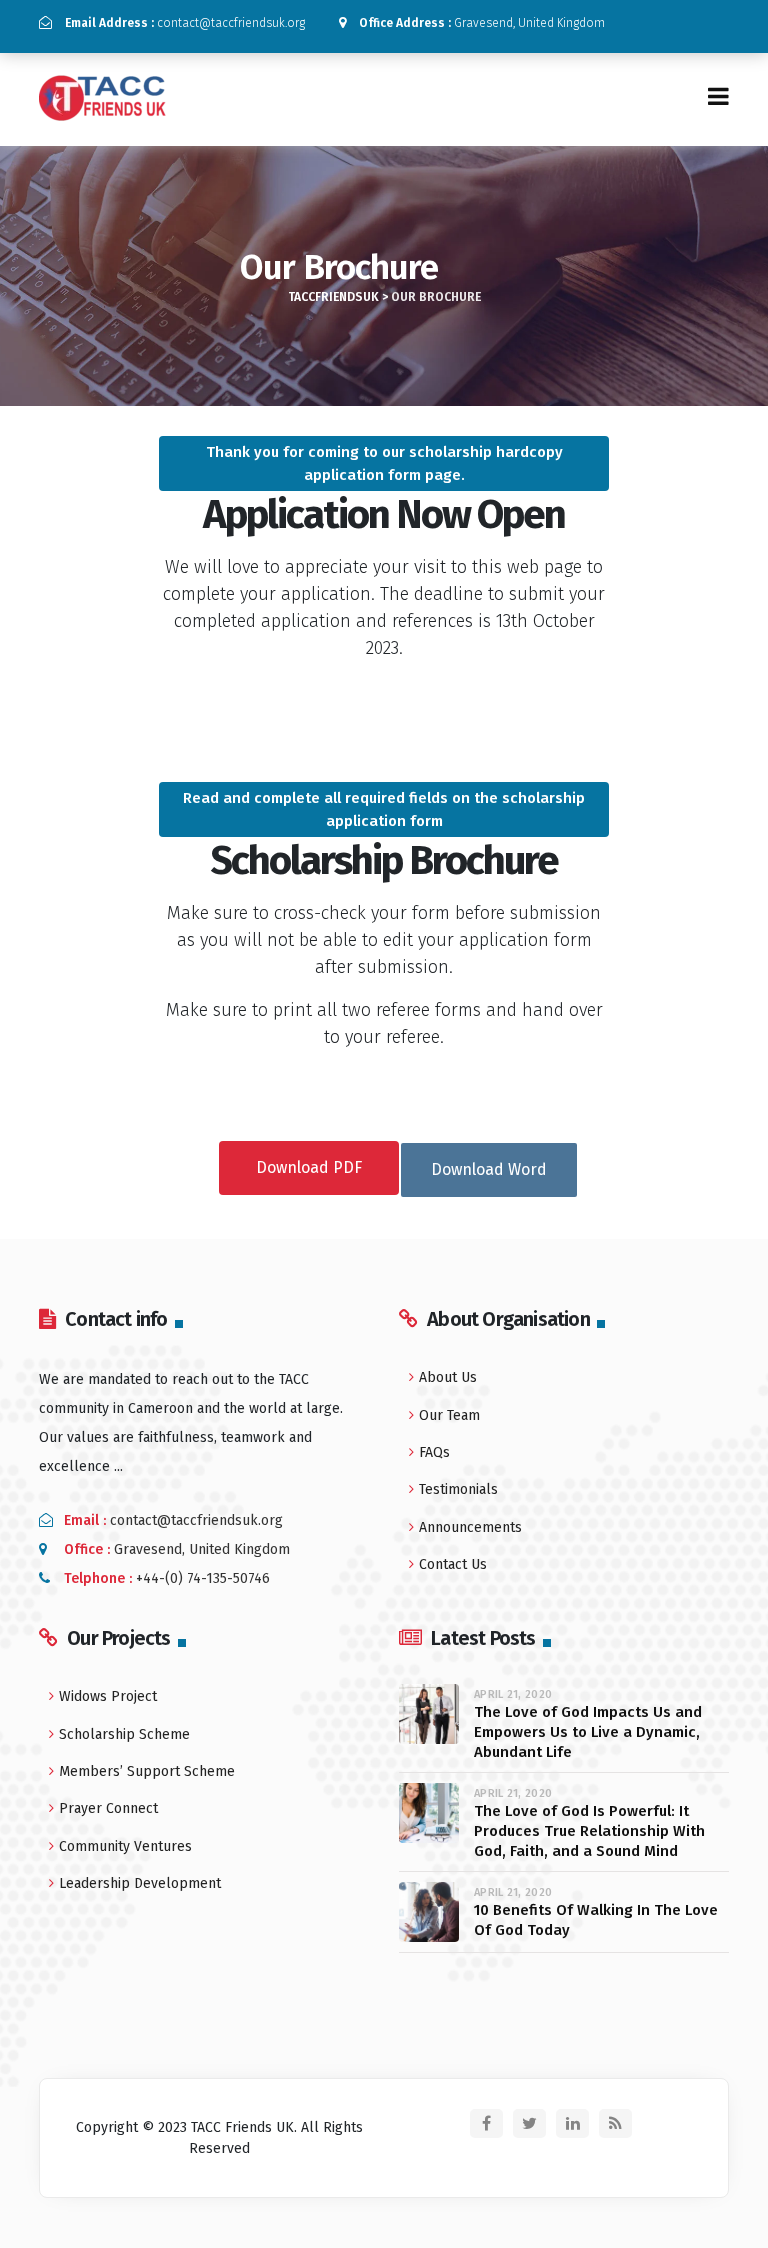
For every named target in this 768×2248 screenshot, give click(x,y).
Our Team (449, 1415)
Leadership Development (140, 1883)
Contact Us (453, 1564)
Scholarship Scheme (124, 1734)
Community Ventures (125, 1846)
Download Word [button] (489, 1169)
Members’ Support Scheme (147, 1771)
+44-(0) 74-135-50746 (203, 1578)
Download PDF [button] (309, 1167)
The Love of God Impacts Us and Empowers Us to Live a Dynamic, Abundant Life (588, 1732)
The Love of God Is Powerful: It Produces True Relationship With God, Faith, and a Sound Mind (589, 1831)
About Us (448, 1377)
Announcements (470, 1527)
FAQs (434, 1452)
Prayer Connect (108, 1808)
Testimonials (458, 1489)
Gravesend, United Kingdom (482, 23)
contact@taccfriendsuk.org (185, 23)
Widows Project (108, 1696)
